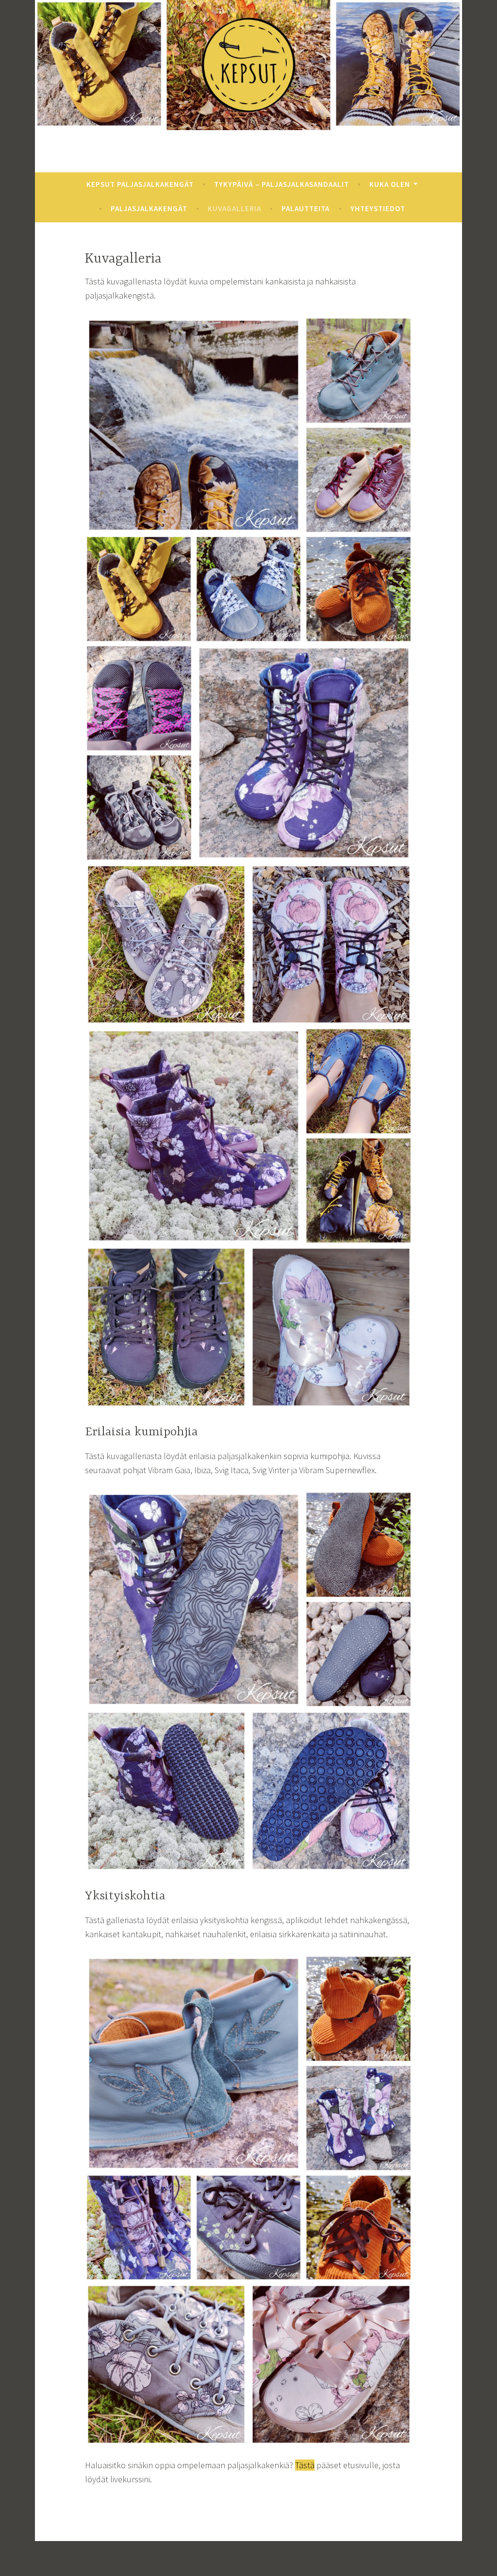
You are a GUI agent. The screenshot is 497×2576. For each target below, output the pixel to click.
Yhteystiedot (378, 208)
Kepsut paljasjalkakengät (140, 184)
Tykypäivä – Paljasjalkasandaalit (282, 184)
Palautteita (306, 208)
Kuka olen (390, 184)
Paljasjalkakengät (149, 208)
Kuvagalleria (234, 208)
